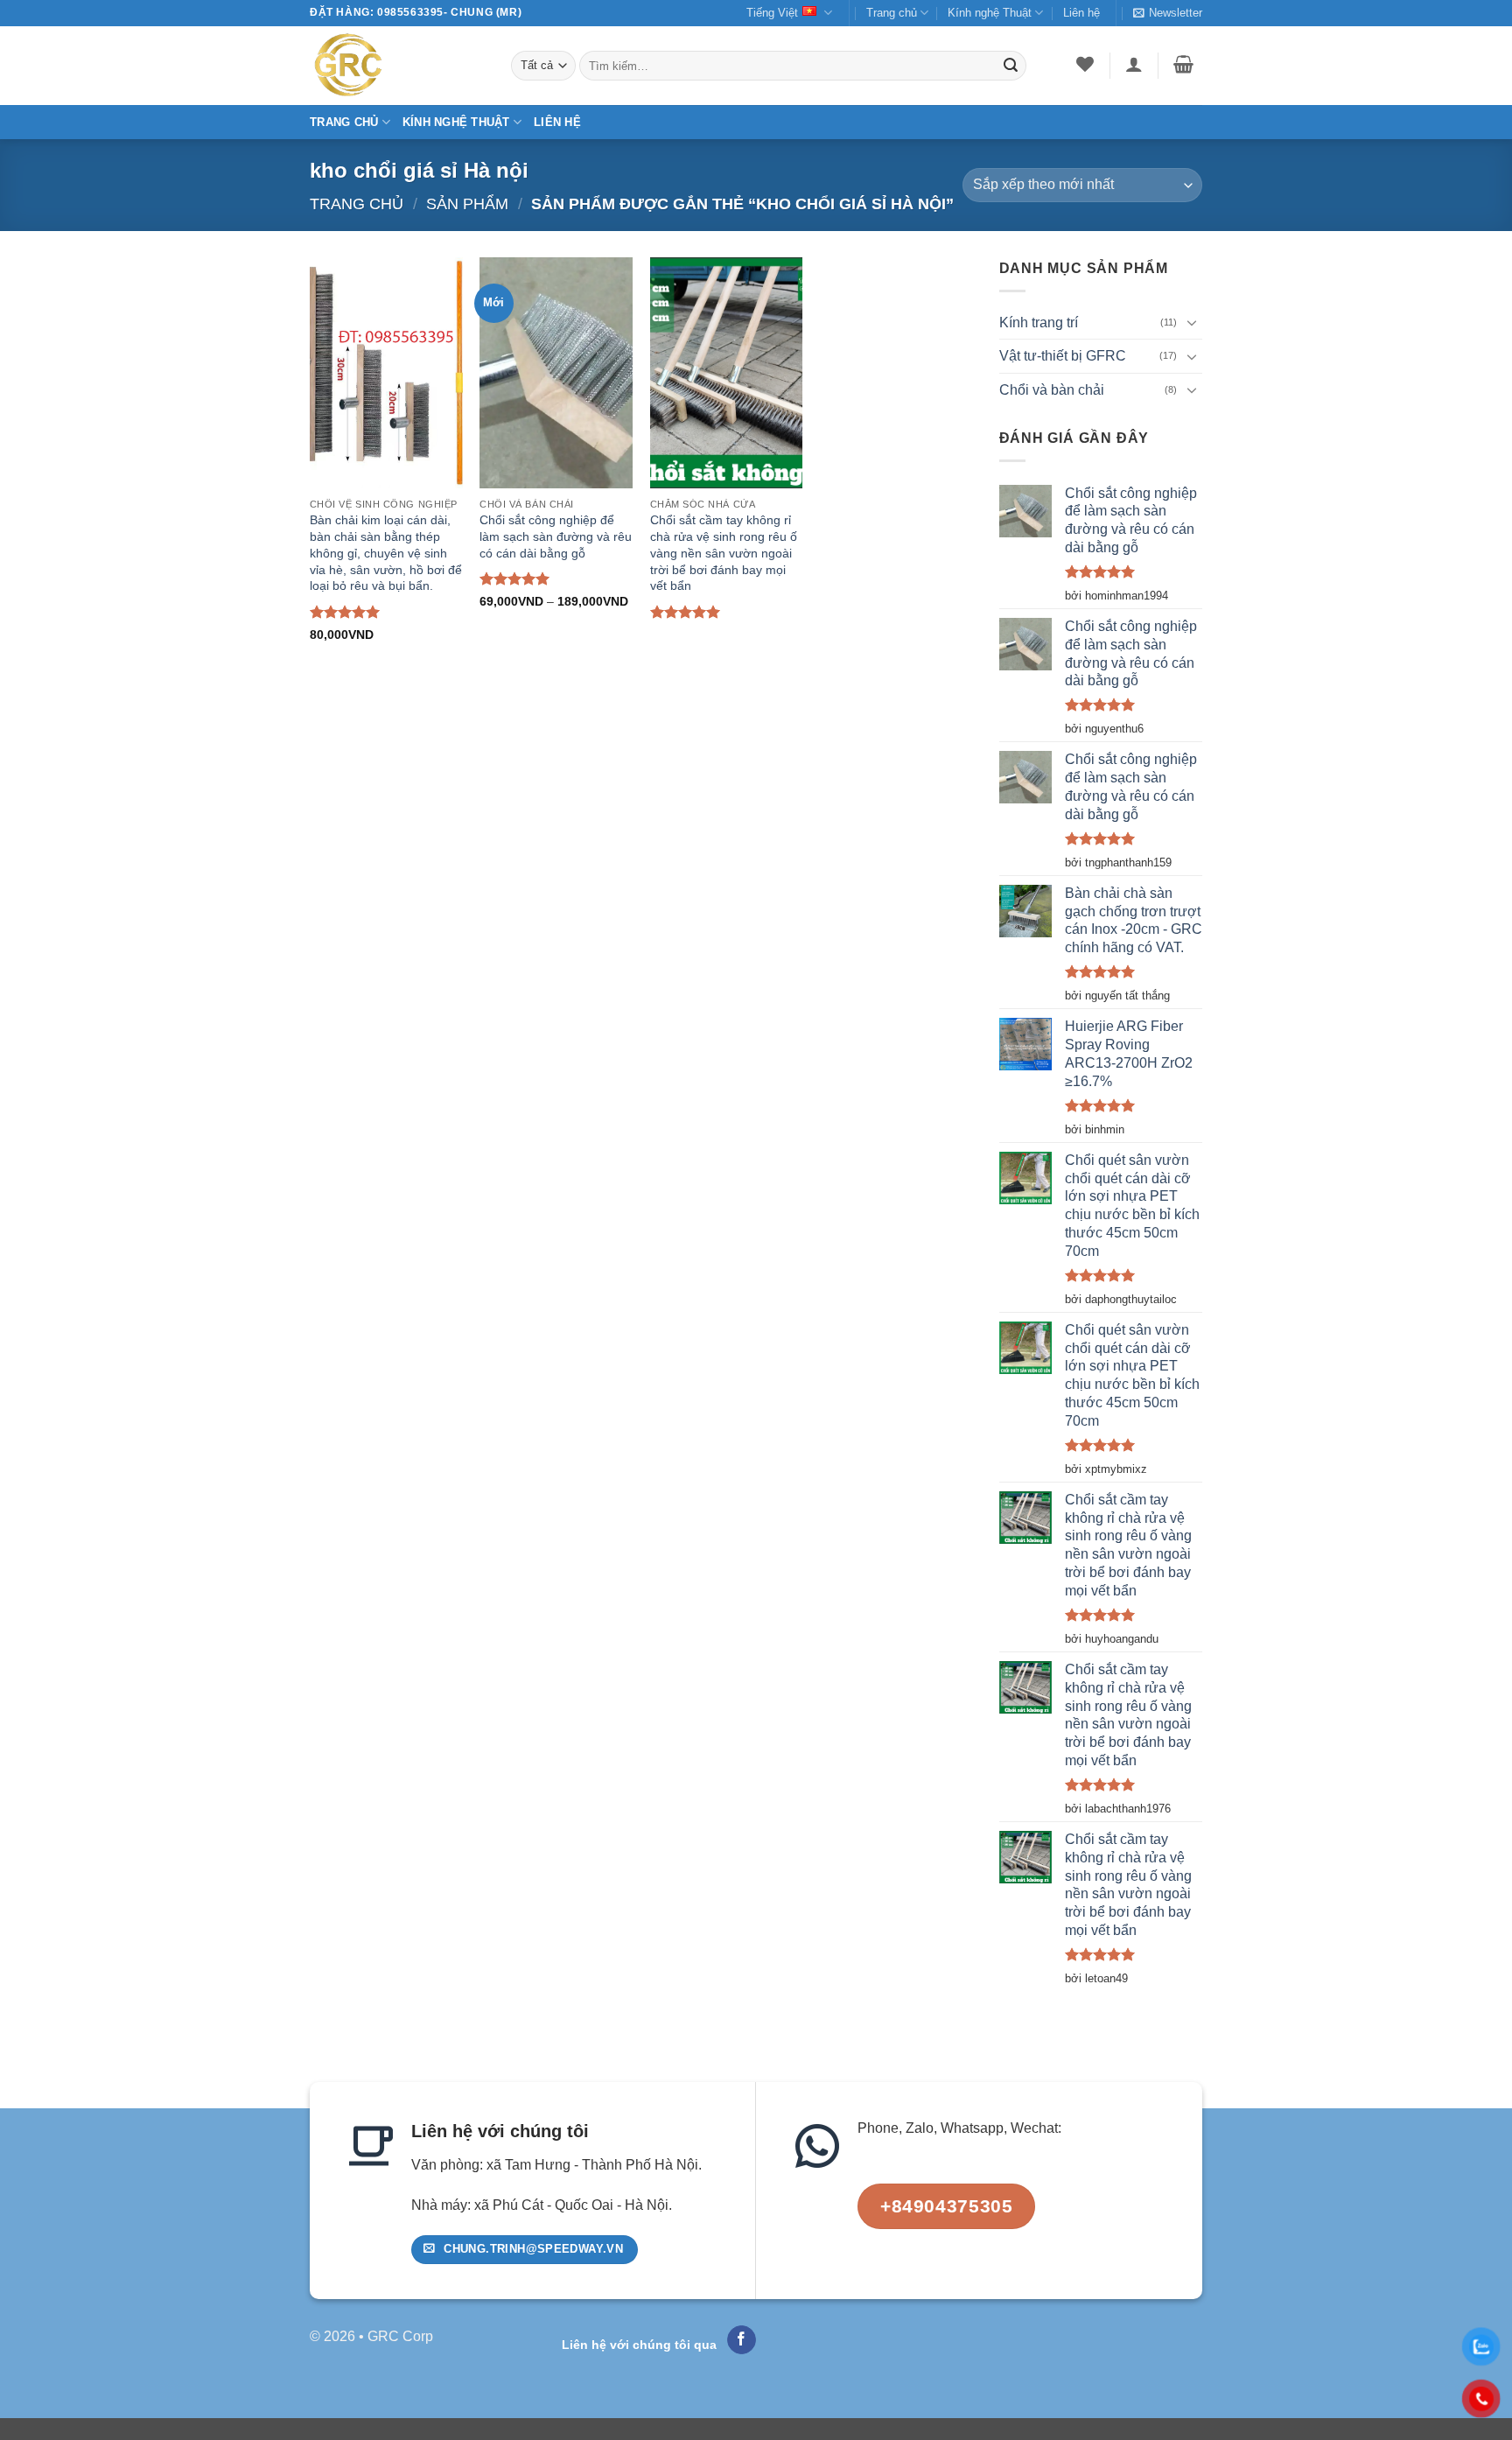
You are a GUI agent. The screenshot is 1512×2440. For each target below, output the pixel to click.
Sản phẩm (467, 203)
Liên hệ (1081, 13)
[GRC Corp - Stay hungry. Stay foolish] (397, 66)
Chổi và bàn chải (1052, 390)
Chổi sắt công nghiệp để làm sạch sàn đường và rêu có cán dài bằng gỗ (556, 536)
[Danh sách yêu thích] (1085, 64)
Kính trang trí (1039, 323)
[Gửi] (1011, 66)
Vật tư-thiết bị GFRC (1063, 356)
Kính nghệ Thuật (990, 13)
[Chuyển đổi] (1192, 322)
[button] (1168, 13)
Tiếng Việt (772, 13)
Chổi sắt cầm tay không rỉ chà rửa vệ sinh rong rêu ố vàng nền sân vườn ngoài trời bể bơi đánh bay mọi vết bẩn (724, 553)
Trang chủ (892, 13)
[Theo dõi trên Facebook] (742, 2340)
